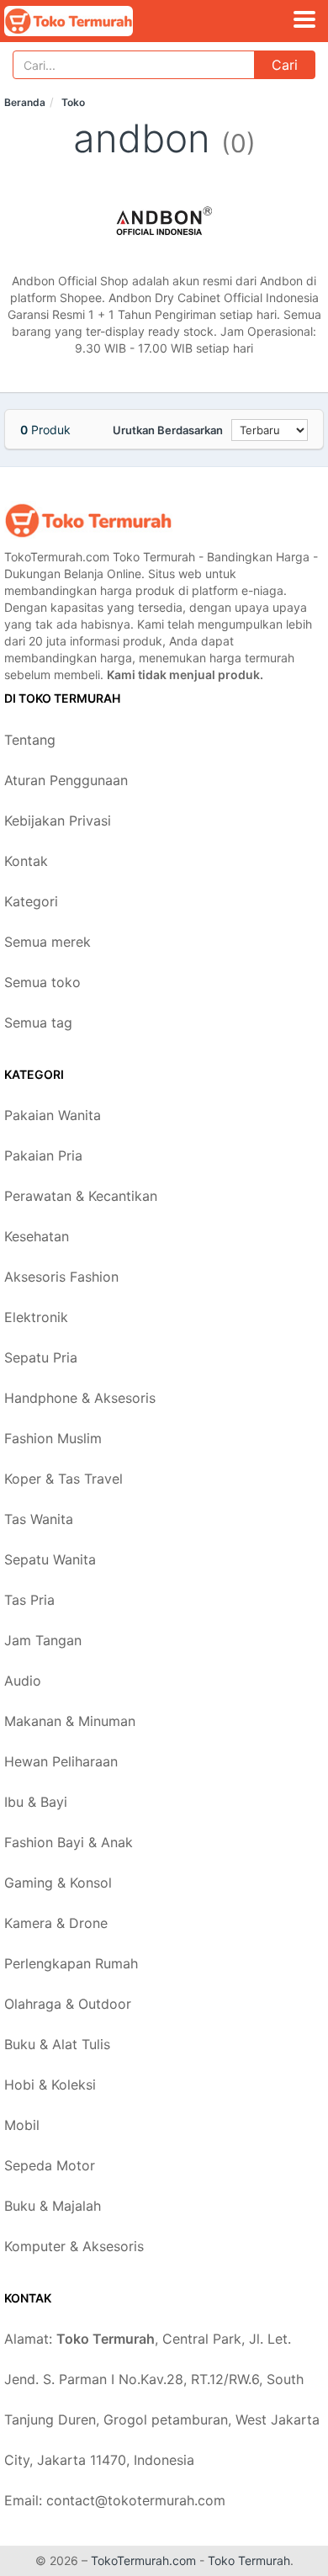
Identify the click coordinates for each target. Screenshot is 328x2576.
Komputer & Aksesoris (74, 2246)
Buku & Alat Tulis (57, 2044)
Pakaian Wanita (53, 1115)
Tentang (30, 740)
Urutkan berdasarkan (168, 430)
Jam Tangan (43, 1640)
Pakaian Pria (43, 1155)
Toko (73, 102)
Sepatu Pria (41, 1357)
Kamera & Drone (56, 1923)
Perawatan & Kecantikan (81, 1196)
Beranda (25, 102)
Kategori (31, 901)
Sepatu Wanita (50, 1559)
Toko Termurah (249, 2560)
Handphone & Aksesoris (80, 1398)
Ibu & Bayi (36, 1802)
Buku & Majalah (53, 2206)
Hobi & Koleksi (50, 2085)
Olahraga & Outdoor (68, 2004)
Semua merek (48, 942)
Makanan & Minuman (70, 1721)
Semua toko (42, 982)
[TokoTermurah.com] (93, 21)
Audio (23, 1681)
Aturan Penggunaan (66, 780)
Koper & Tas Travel (63, 1479)
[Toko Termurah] (88, 521)
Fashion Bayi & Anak (69, 1842)
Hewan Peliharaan (61, 1761)
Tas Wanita (39, 1519)
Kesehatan (37, 1236)
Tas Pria (29, 1600)
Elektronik (36, 1317)
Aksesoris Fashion (61, 1277)
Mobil (22, 2125)
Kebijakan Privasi (58, 821)
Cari (285, 65)
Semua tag (38, 1022)
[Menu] (304, 19)
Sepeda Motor (50, 2165)
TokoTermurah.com (143, 2560)
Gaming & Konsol (58, 1883)
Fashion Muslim (53, 1438)
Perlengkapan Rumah (71, 1963)
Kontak (26, 861)
